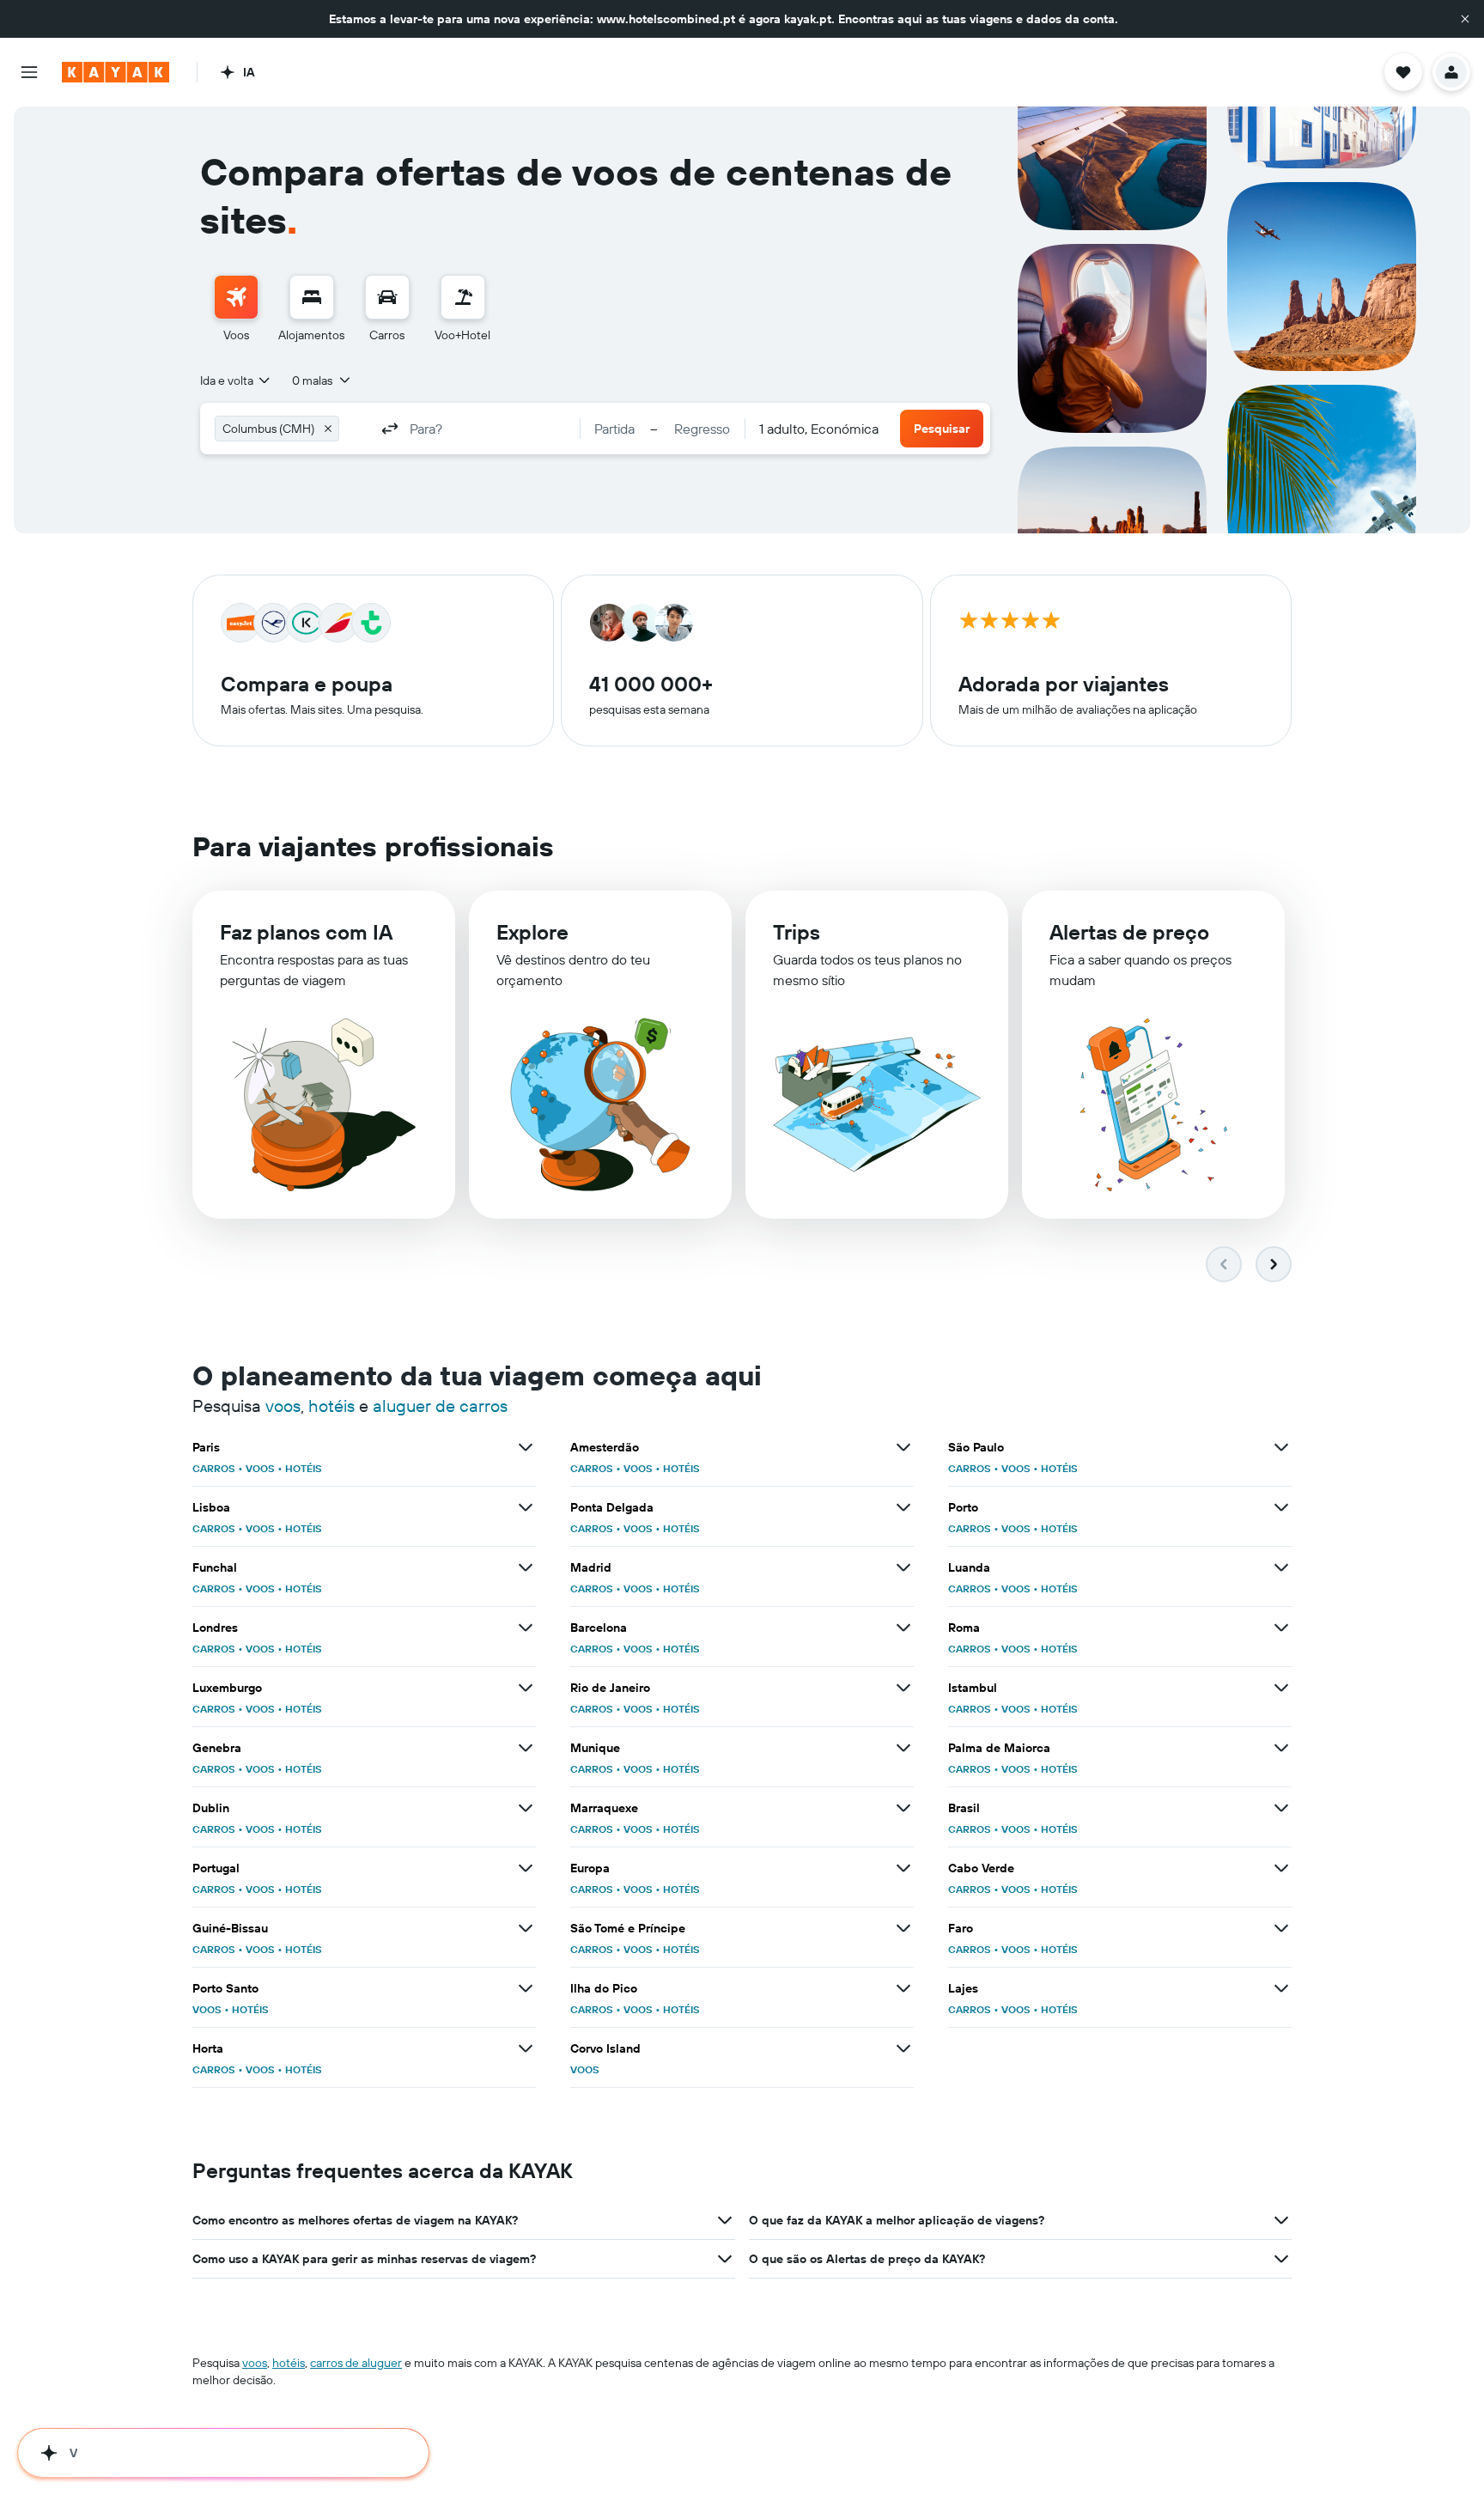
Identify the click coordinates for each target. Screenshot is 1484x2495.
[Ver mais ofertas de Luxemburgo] (526, 1688)
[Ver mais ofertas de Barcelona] (903, 1628)
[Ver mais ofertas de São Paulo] (1281, 1447)
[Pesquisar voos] (236, 297)
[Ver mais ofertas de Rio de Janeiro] (903, 1688)
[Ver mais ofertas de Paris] (526, 1447)
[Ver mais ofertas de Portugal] (526, 1868)
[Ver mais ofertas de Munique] (903, 1748)
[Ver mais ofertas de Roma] (1281, 1628)
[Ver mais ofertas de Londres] (526, 1628)
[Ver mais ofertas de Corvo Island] (903, 2048)
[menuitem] (236, 309)
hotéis (331, 1406)
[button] (1465, 19)
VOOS (260, 1468)
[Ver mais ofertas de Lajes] (1281, 1988)
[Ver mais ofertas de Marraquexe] (903, 1808)
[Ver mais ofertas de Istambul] (1281, 1688)
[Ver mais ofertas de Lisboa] (526, 1507)
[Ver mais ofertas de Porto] (1281, 1507)
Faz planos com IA (306, 932)
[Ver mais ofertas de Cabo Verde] (1281, 1868)
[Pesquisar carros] (387, 297)
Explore (532, 932)
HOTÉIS (304, 1468)
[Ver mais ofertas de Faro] (1281, 1928)
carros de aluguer (356, 2363)
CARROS (214, 1468)
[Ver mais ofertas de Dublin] (526, 1808)
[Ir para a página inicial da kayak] (116, 72)
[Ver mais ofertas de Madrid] (903, 1567)
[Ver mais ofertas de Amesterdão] (903, 1447)
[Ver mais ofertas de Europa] (903, 1868)
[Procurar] (312, 297)
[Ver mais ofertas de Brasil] (1281, 1808)
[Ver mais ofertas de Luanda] (1281, 1567)
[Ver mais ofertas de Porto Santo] (526, 1988)
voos (283, 1406)
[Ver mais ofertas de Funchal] (526, 1567)
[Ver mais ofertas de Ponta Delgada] (903, 1507)
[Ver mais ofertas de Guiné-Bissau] (526, 1928)
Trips (797, 932)
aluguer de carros (440, 1406)
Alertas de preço (1129, 932)
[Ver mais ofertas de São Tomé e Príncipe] (903, 1928)
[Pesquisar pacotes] (463, 297)
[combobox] (236, 380)
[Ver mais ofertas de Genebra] (526, 1748)
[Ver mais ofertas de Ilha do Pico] (903, 1988)
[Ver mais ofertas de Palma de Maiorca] (1281, 1748)
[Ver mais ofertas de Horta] (526, 2048)
